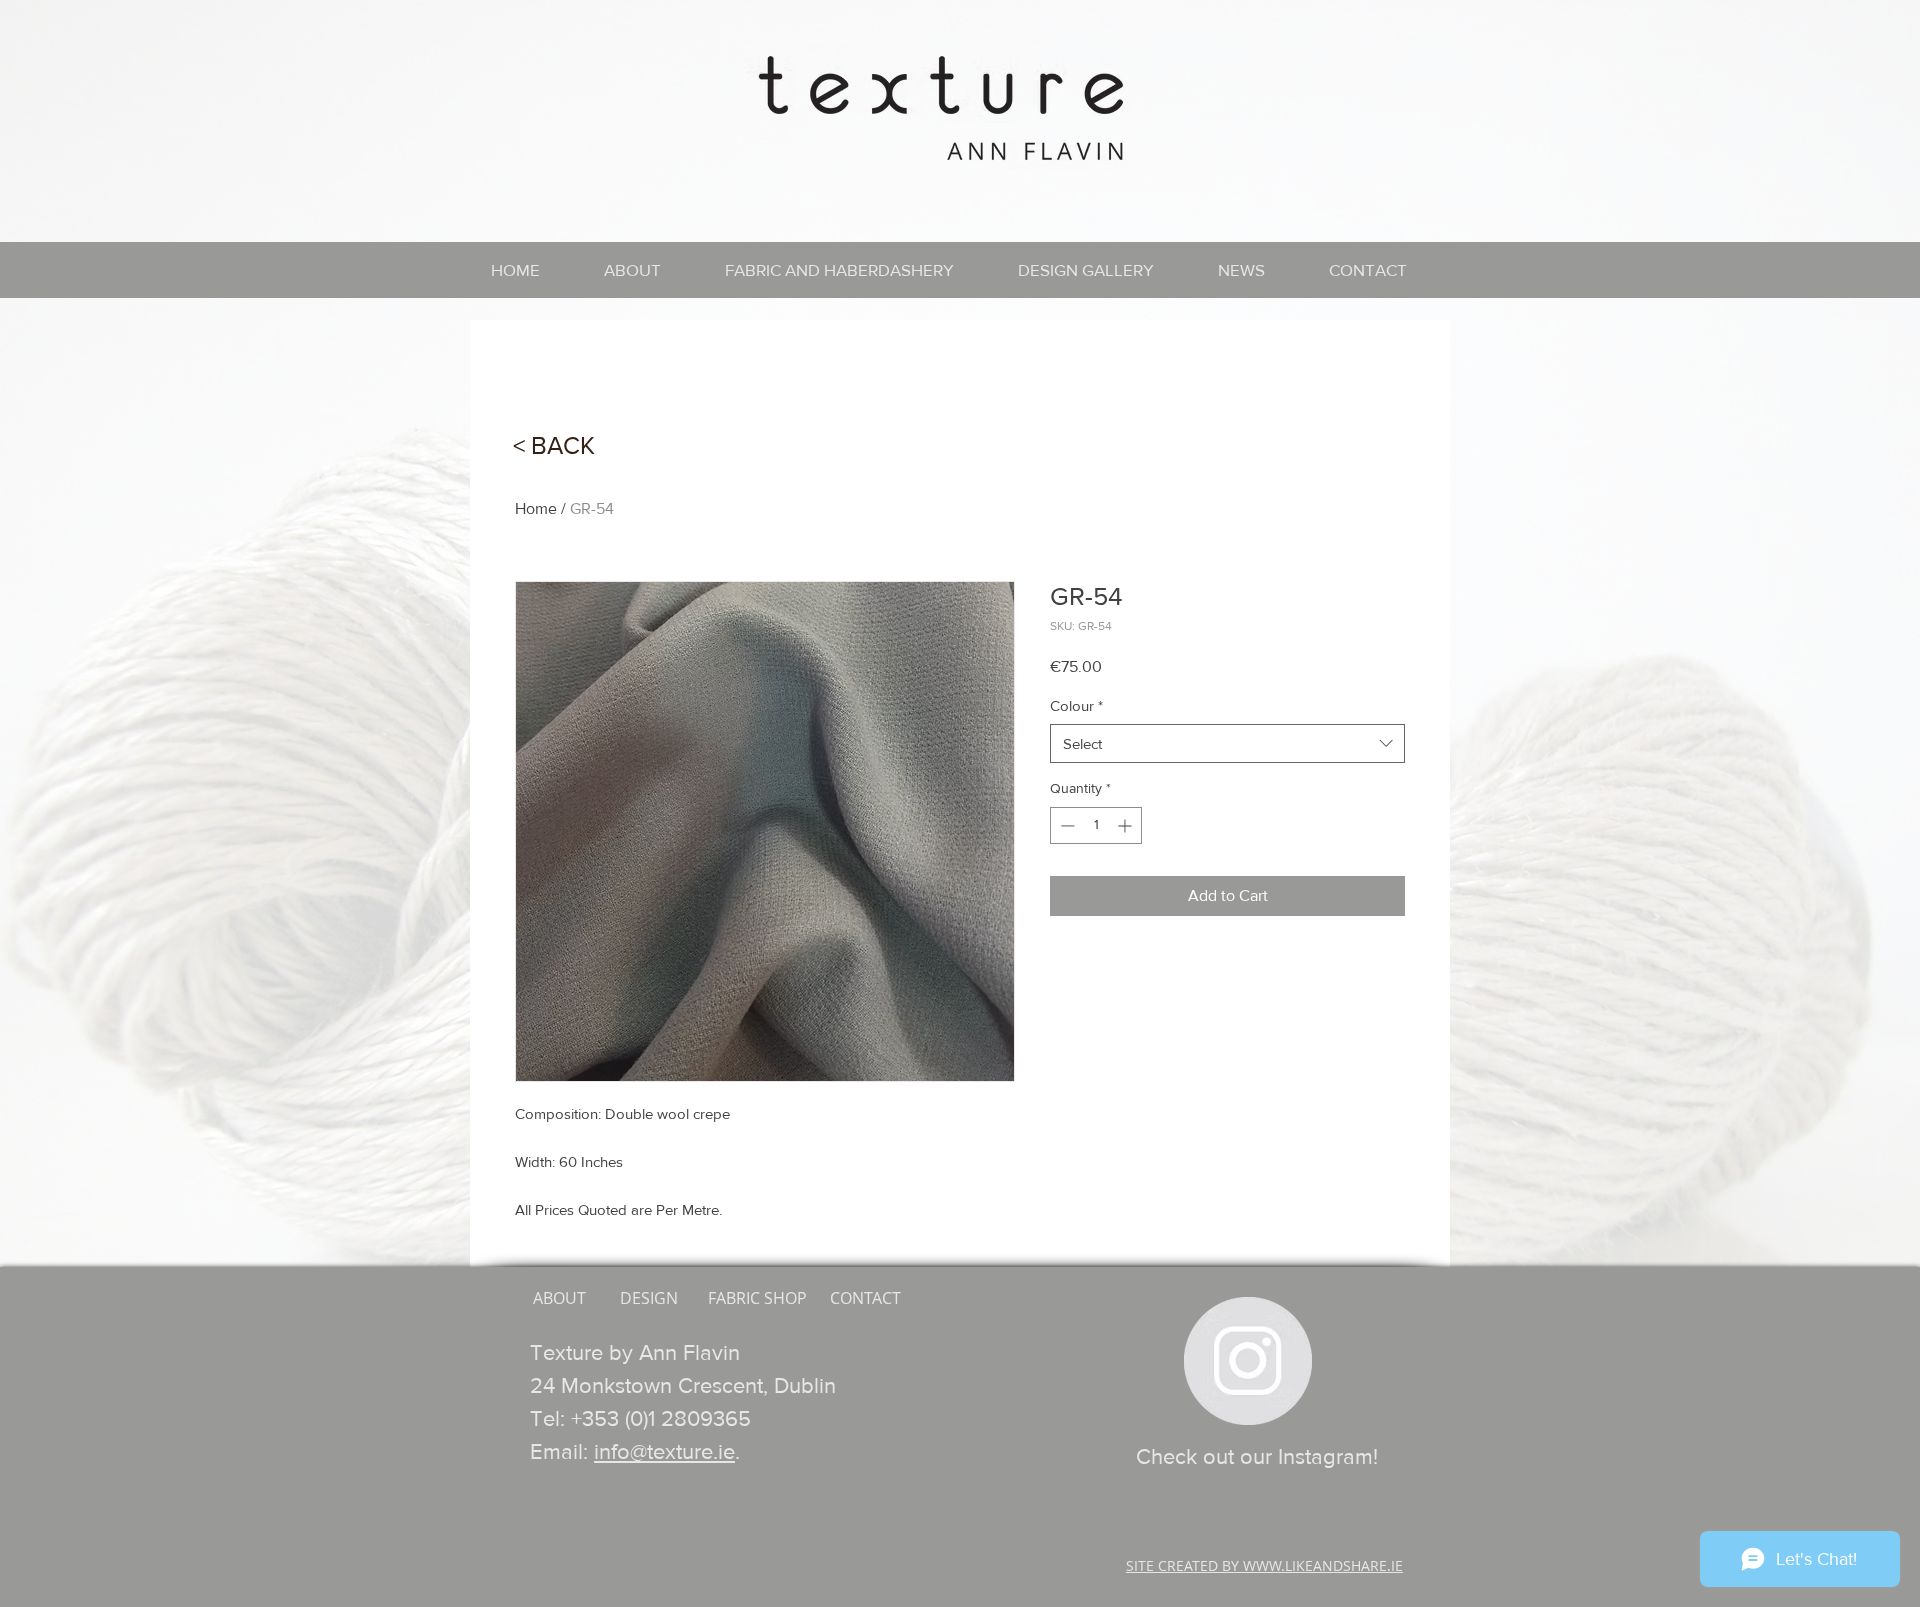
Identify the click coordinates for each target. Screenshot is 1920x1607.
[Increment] (1126, 825)
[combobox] (1227, 743)
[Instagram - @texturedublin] (1248, 1361)
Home (536, 508)
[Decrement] (1065, 825)
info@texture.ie (664, 1451)
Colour (1076, 705)
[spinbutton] (1096, 825)
